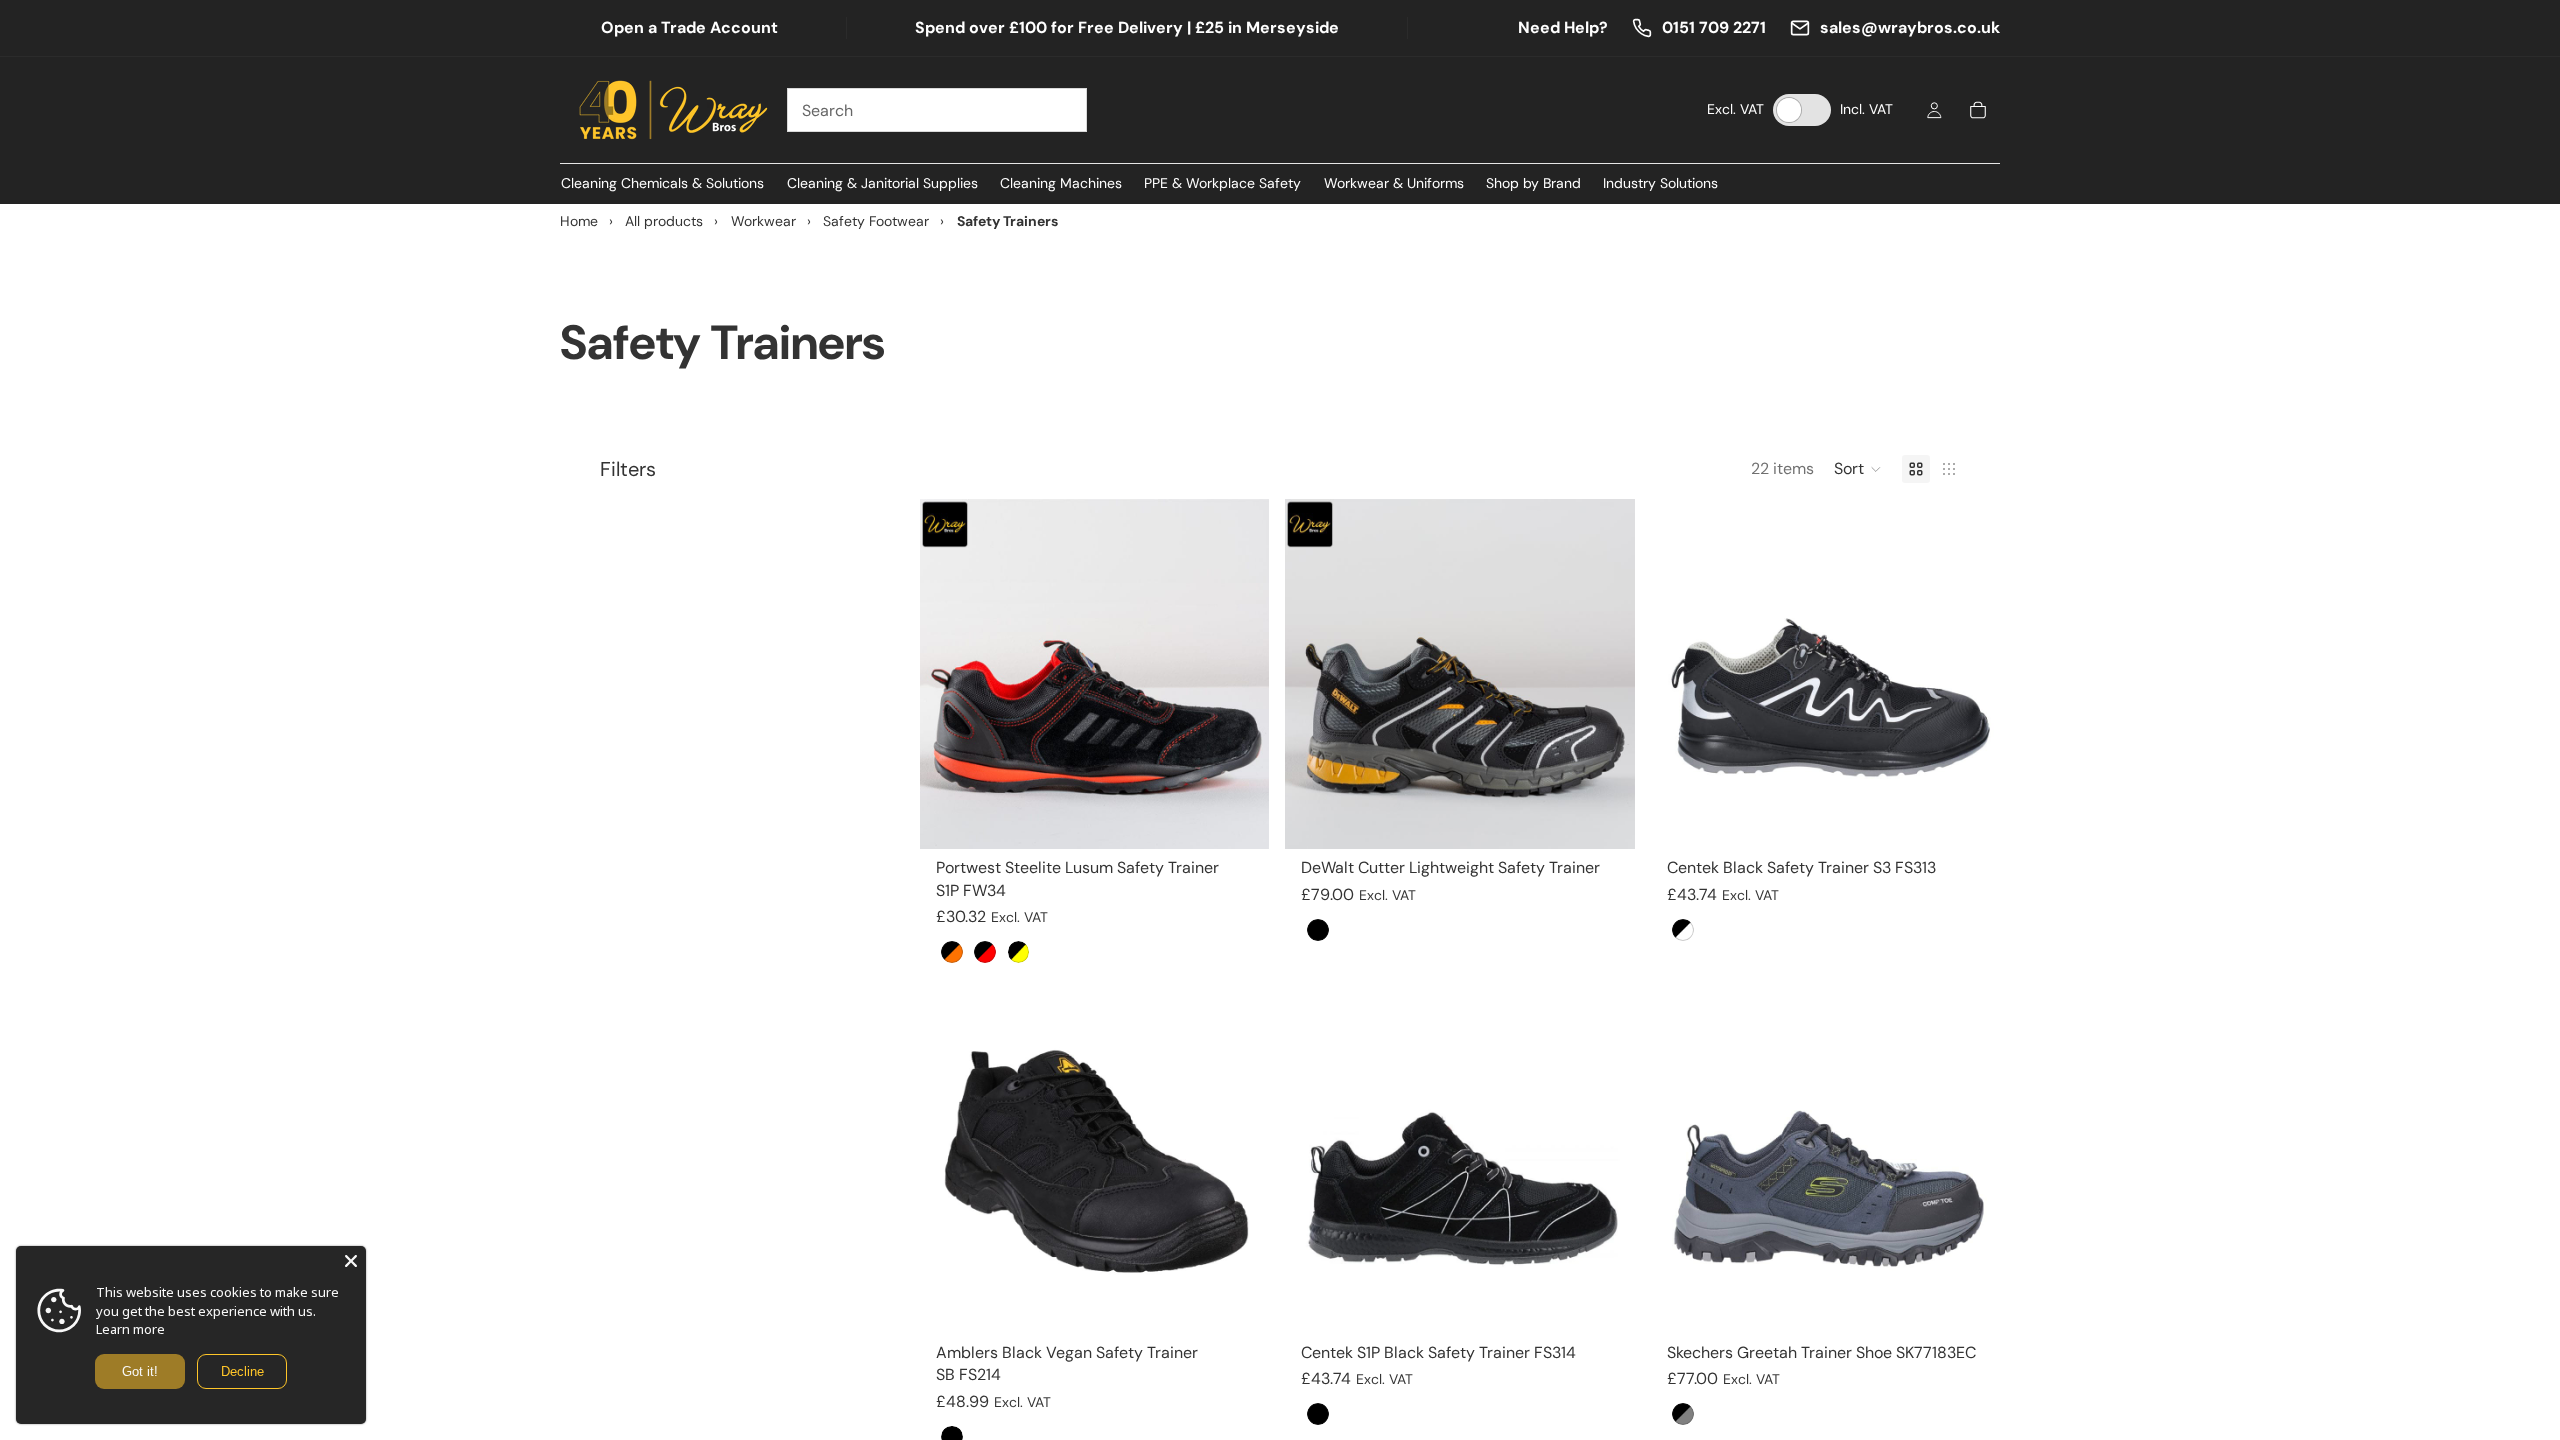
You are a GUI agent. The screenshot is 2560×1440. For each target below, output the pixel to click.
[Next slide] (1239, 674)
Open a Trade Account (689, 27)
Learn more (130, 1329)
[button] (1858, 469)
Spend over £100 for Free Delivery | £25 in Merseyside (1127, 27)
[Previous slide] (950, 674)
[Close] (351, 1261)
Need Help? (1563, 27)
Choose (1256, 817)
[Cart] (1978, 110)
